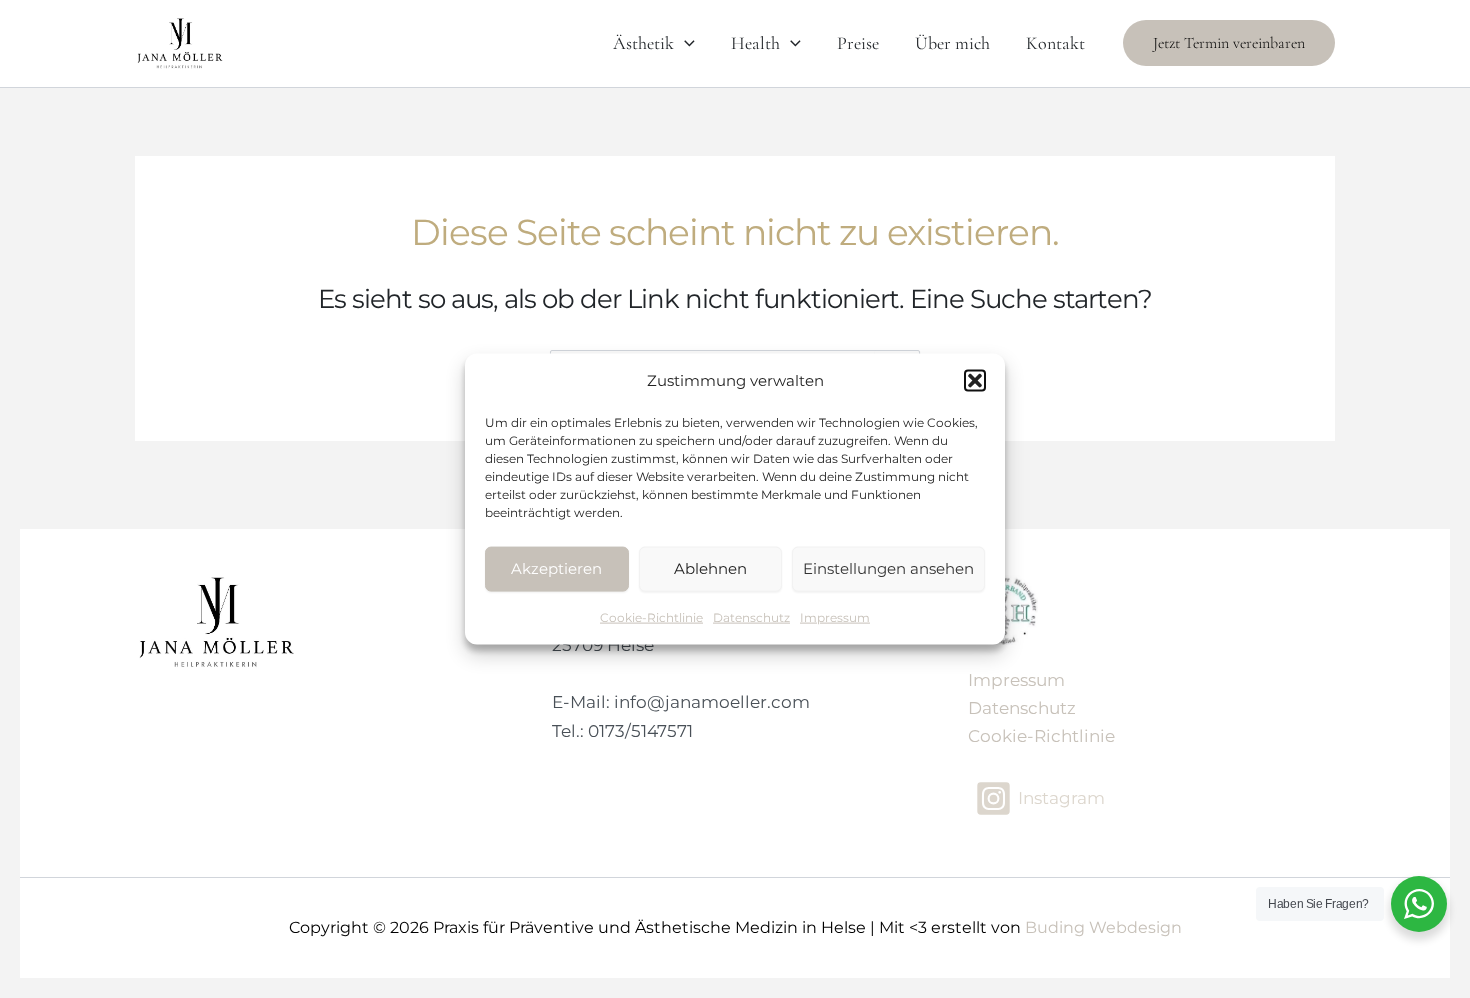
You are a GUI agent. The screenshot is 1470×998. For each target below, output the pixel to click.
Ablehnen (710, 568)
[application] (684, 43)
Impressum (835, 616)
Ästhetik (643, 43)
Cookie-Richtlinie (651, 616)
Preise (858, 43)
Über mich (952, 43)
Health (755, 43)
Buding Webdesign (1103, 927)
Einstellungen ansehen (888, 568)
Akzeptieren (556, 568)
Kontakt (1055, 43)
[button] (975, 381)
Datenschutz (751, 616)
